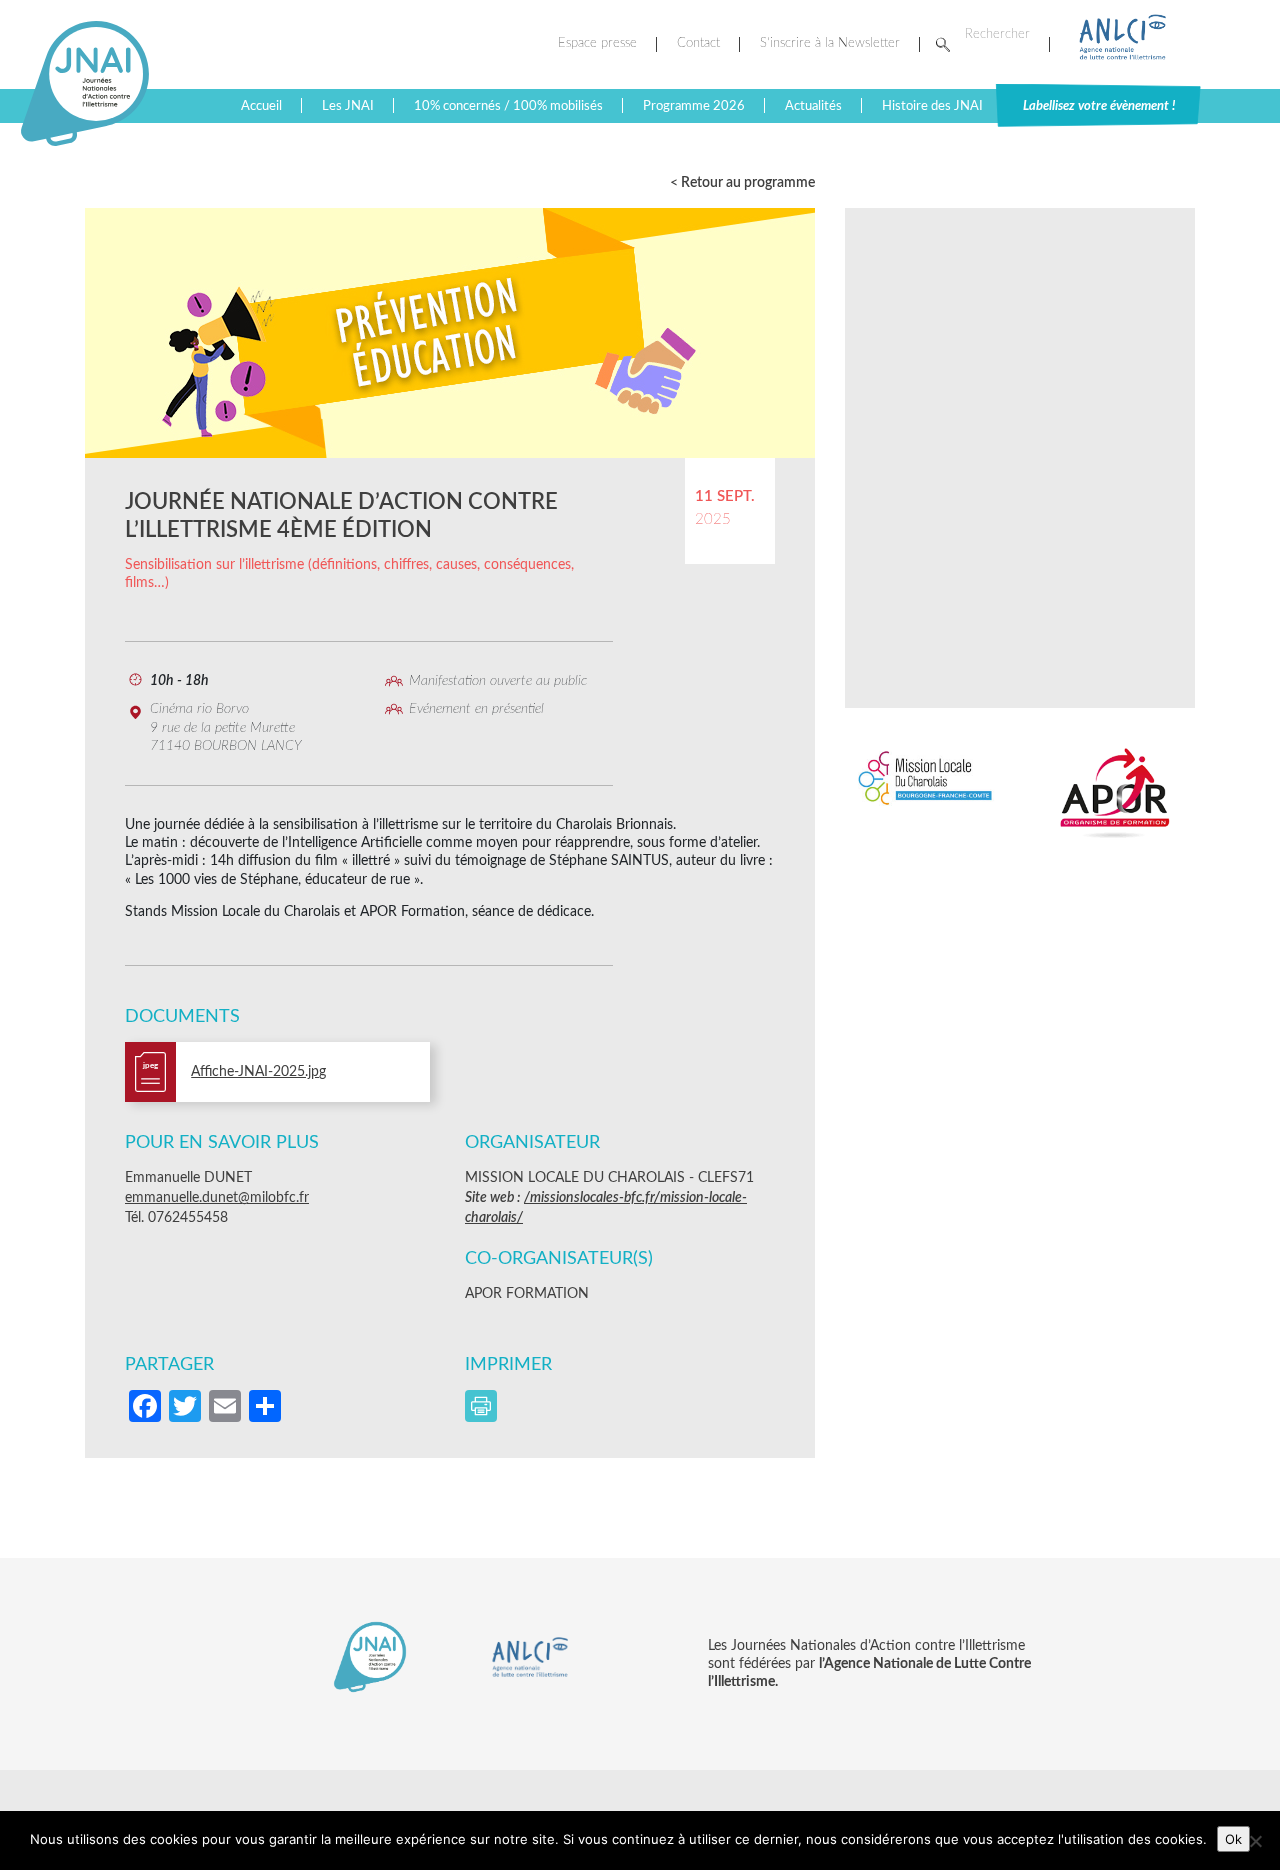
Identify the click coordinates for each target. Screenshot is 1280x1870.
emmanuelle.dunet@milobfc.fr (217, 1198)
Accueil (261, 106)
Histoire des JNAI (932, 106)
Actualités (813, 106)
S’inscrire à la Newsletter (830, 43)
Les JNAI (348, 106)
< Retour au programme (742, 183)
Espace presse (597, 43)
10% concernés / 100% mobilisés (508, 106)
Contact (698, 43)
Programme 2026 (694, 106)
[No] (1255, 1841)
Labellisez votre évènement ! (1099, 106)
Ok (1233, 1839)
